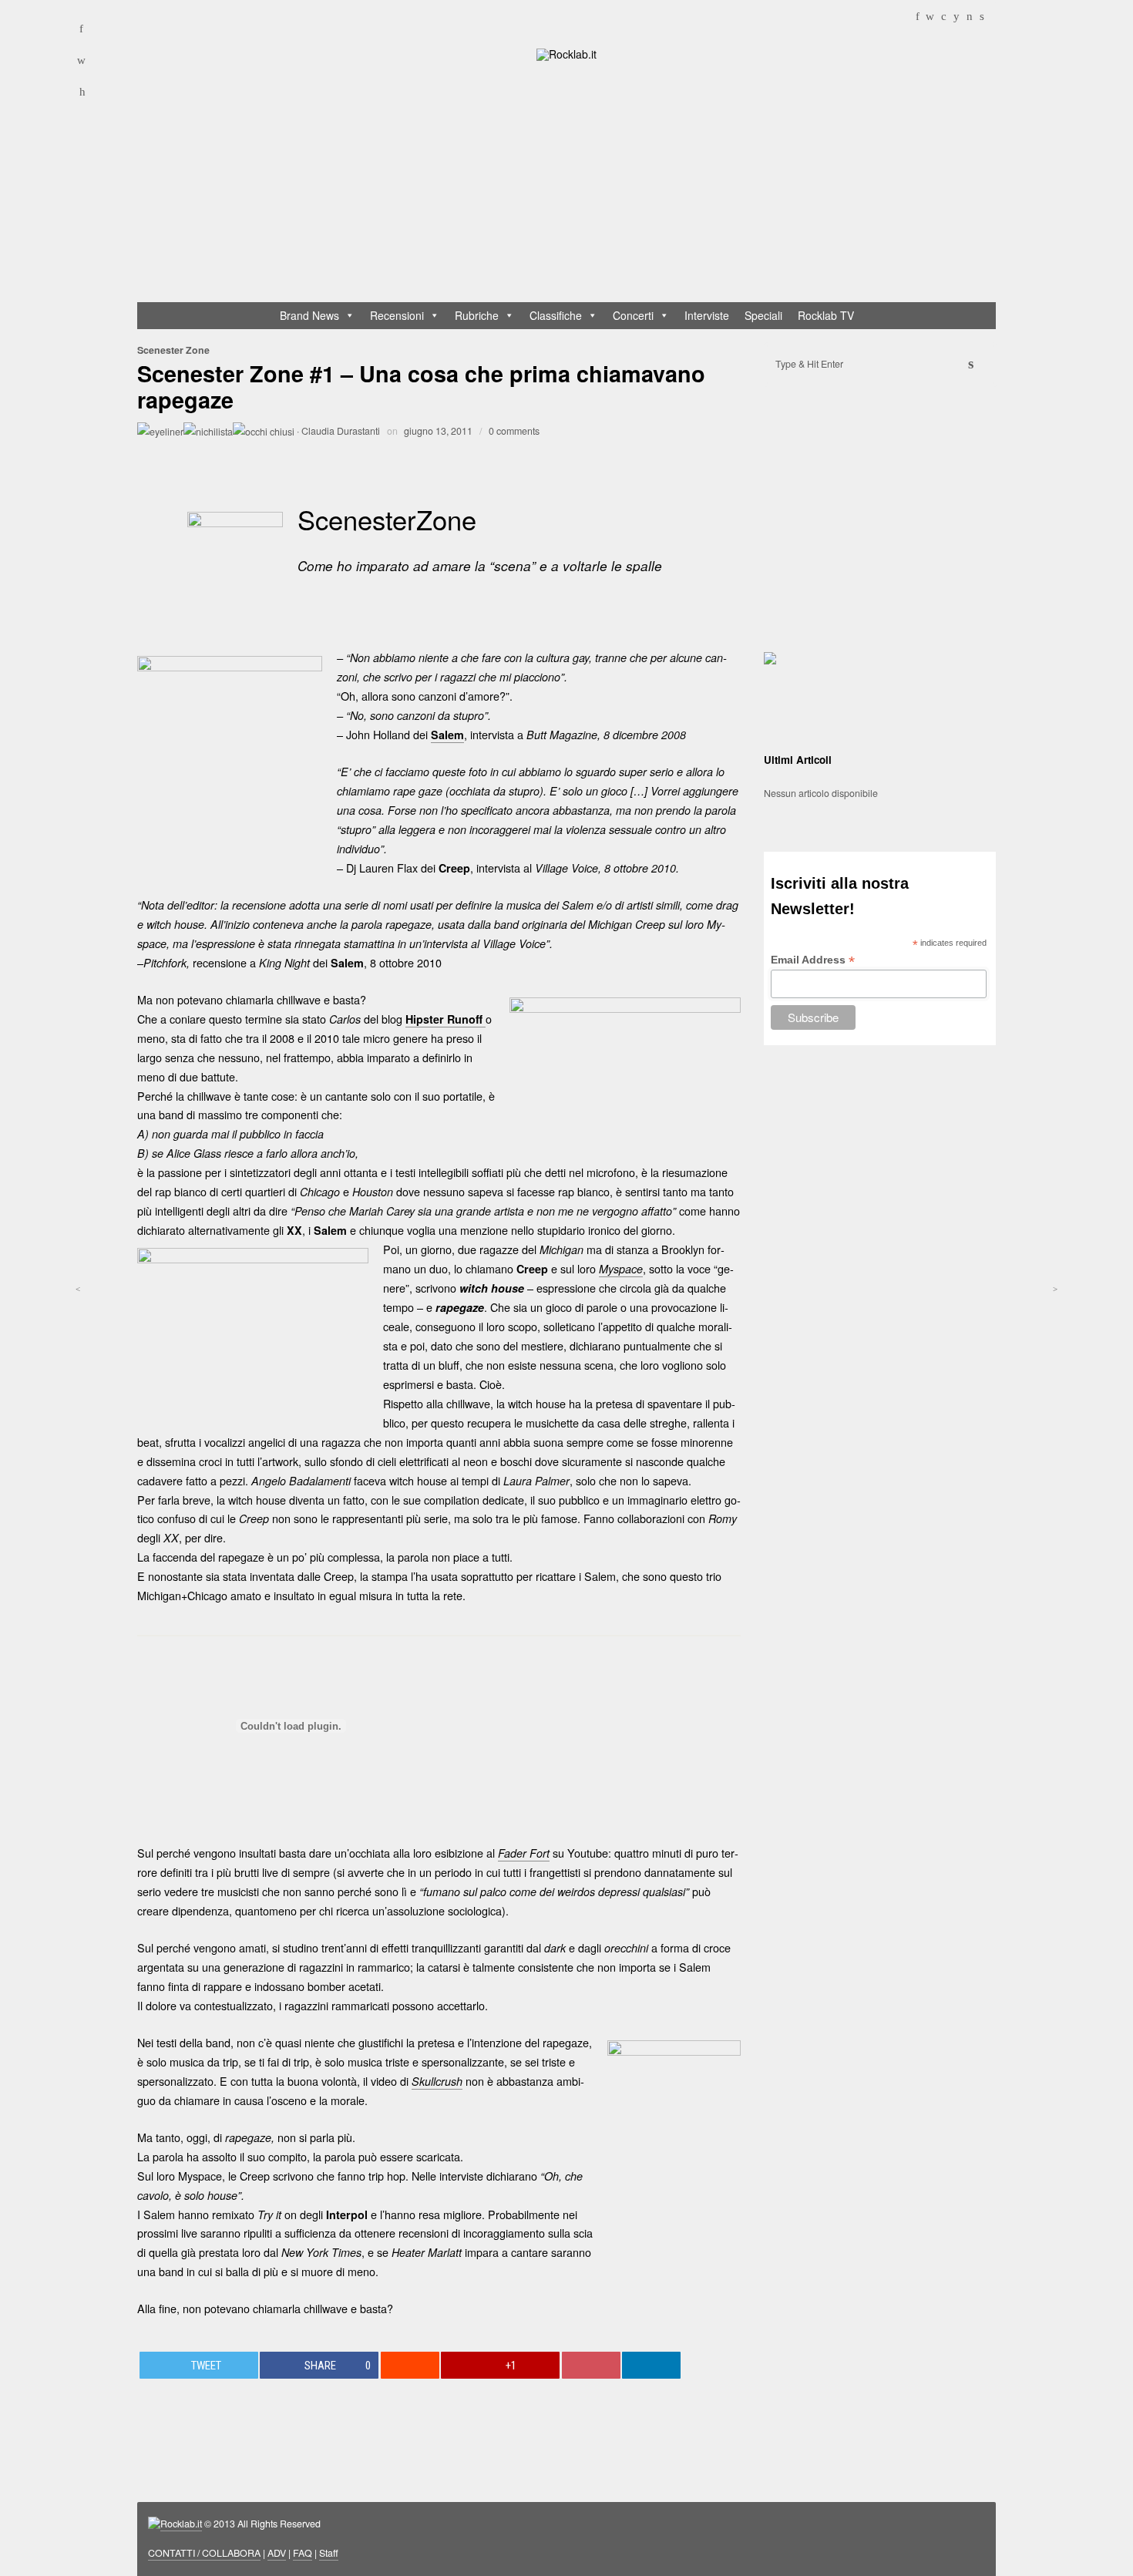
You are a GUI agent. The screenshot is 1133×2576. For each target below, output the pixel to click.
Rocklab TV (826, 315)
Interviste (707, 315)
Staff (329, 2553)
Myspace (621, 1269)
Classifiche (556, 315)
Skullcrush (437, 2081)
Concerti (633, 315)
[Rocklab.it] (566, 53)
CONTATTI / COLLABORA (204, 2553)
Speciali (763, 315)
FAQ (303, 2553)
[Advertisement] (574, 185)
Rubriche (477, 315)
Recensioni (397, 315)
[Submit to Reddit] (410, 2365)
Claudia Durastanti (341, 431)
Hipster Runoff (445, 1019)
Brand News (309, 315)
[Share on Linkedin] (651, 2365)
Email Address (813, 960)
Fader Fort (524, 1853)
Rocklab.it (181, 2524)
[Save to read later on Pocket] (591, 2365)
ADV (277, 2553)
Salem (447, 735)
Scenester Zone (173, 350)
